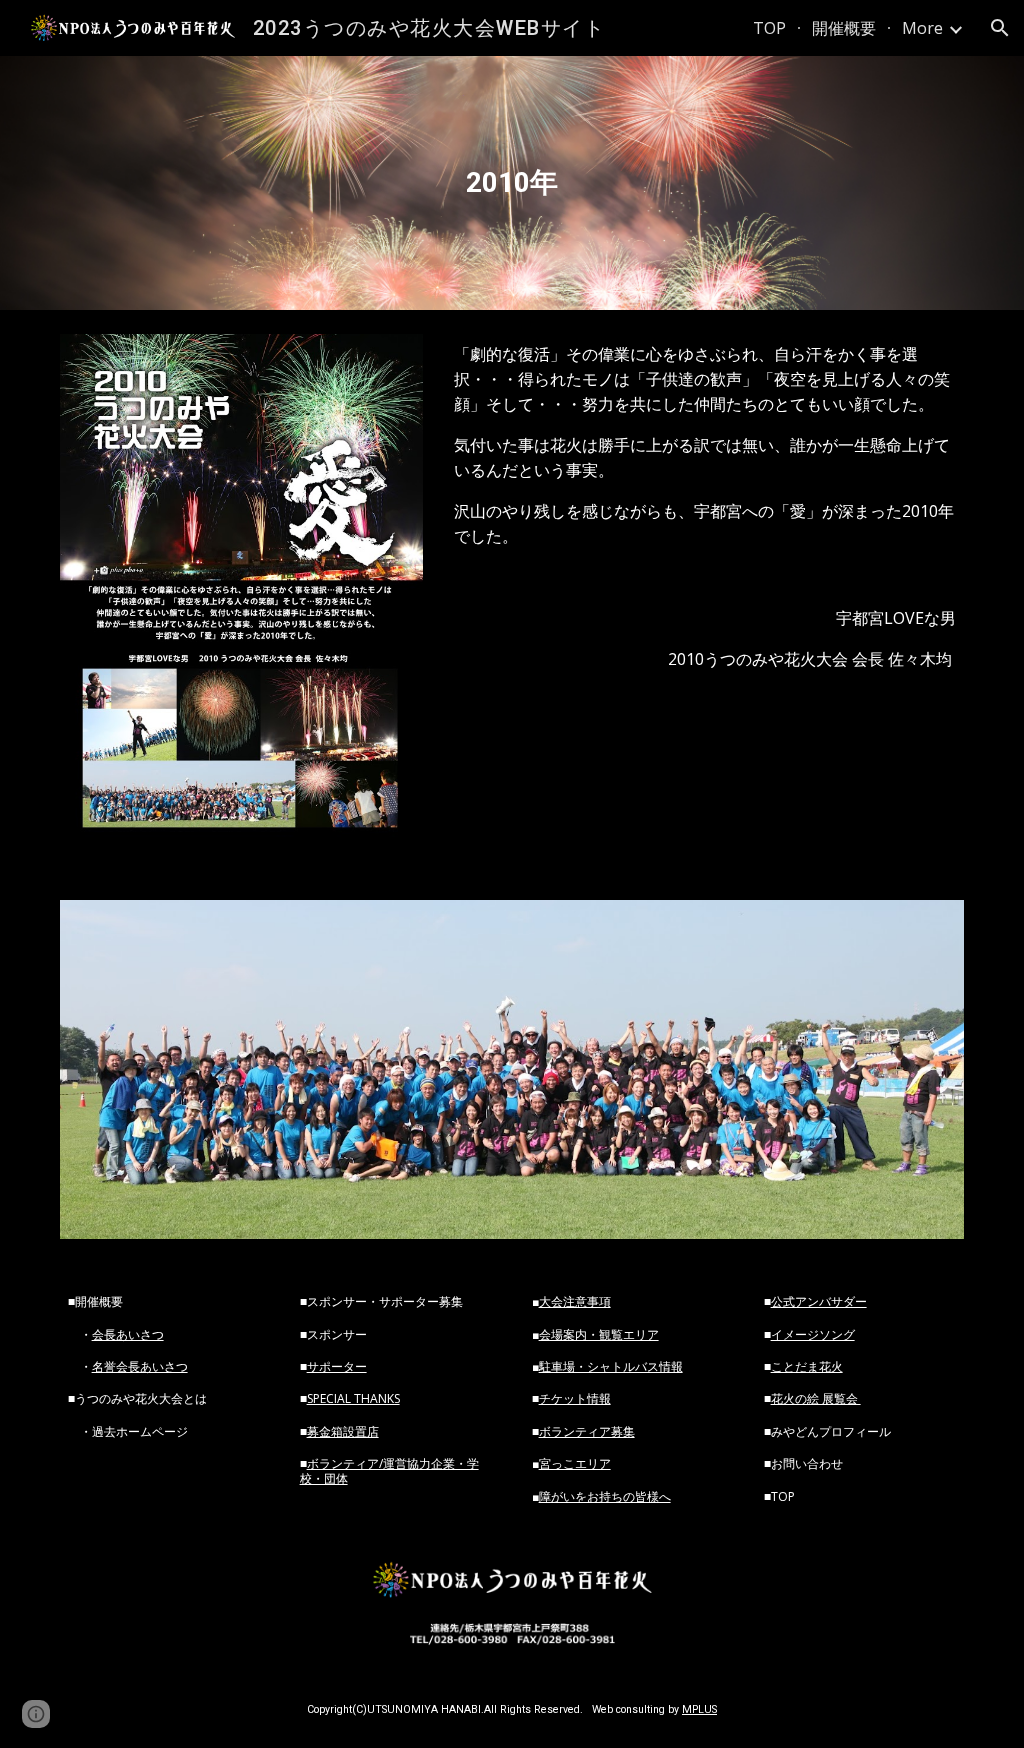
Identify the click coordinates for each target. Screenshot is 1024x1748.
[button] (1000, 28)
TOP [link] (769, 28)
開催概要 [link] (844, 28)
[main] (511, 183)
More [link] (922, 28)
